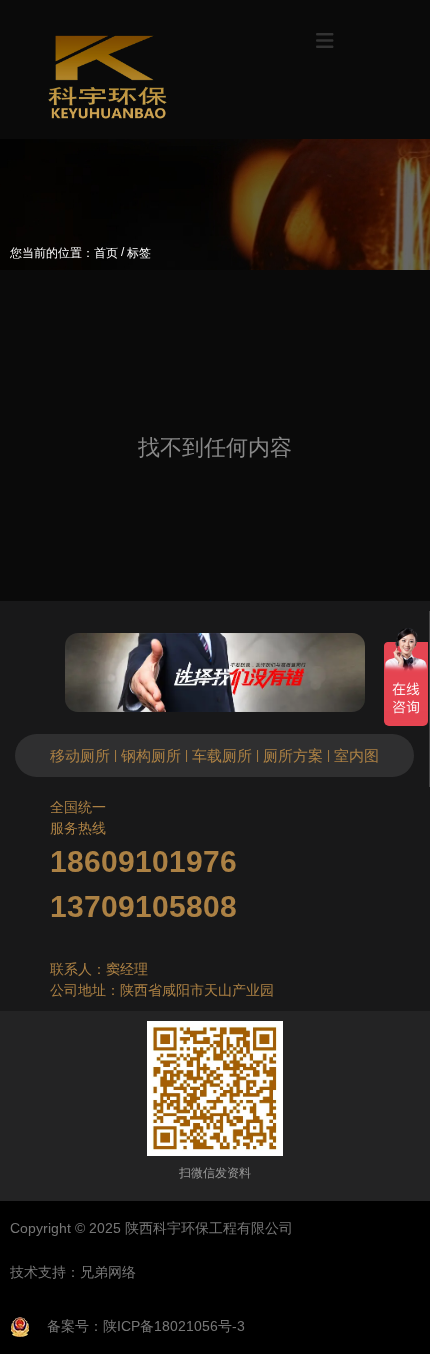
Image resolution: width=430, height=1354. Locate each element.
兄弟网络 (108, 1272)
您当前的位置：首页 (65, 253)
